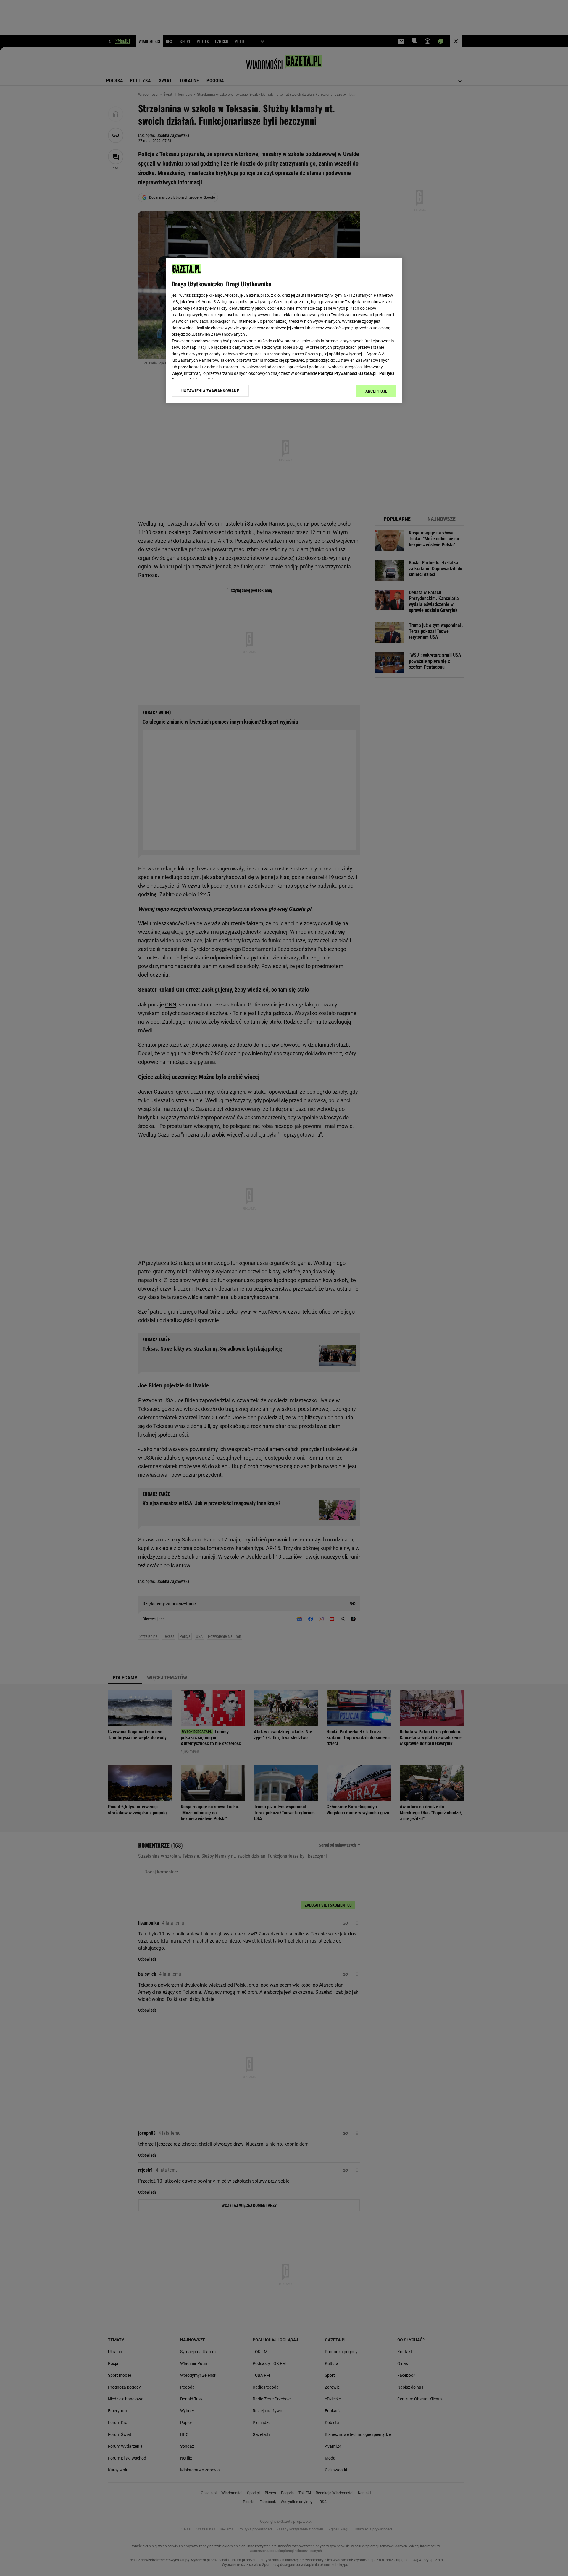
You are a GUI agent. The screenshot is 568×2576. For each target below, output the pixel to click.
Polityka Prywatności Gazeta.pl (347, 373)
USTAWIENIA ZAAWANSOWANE (210, 390)
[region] (284, 330)
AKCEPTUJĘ (376, 391)
